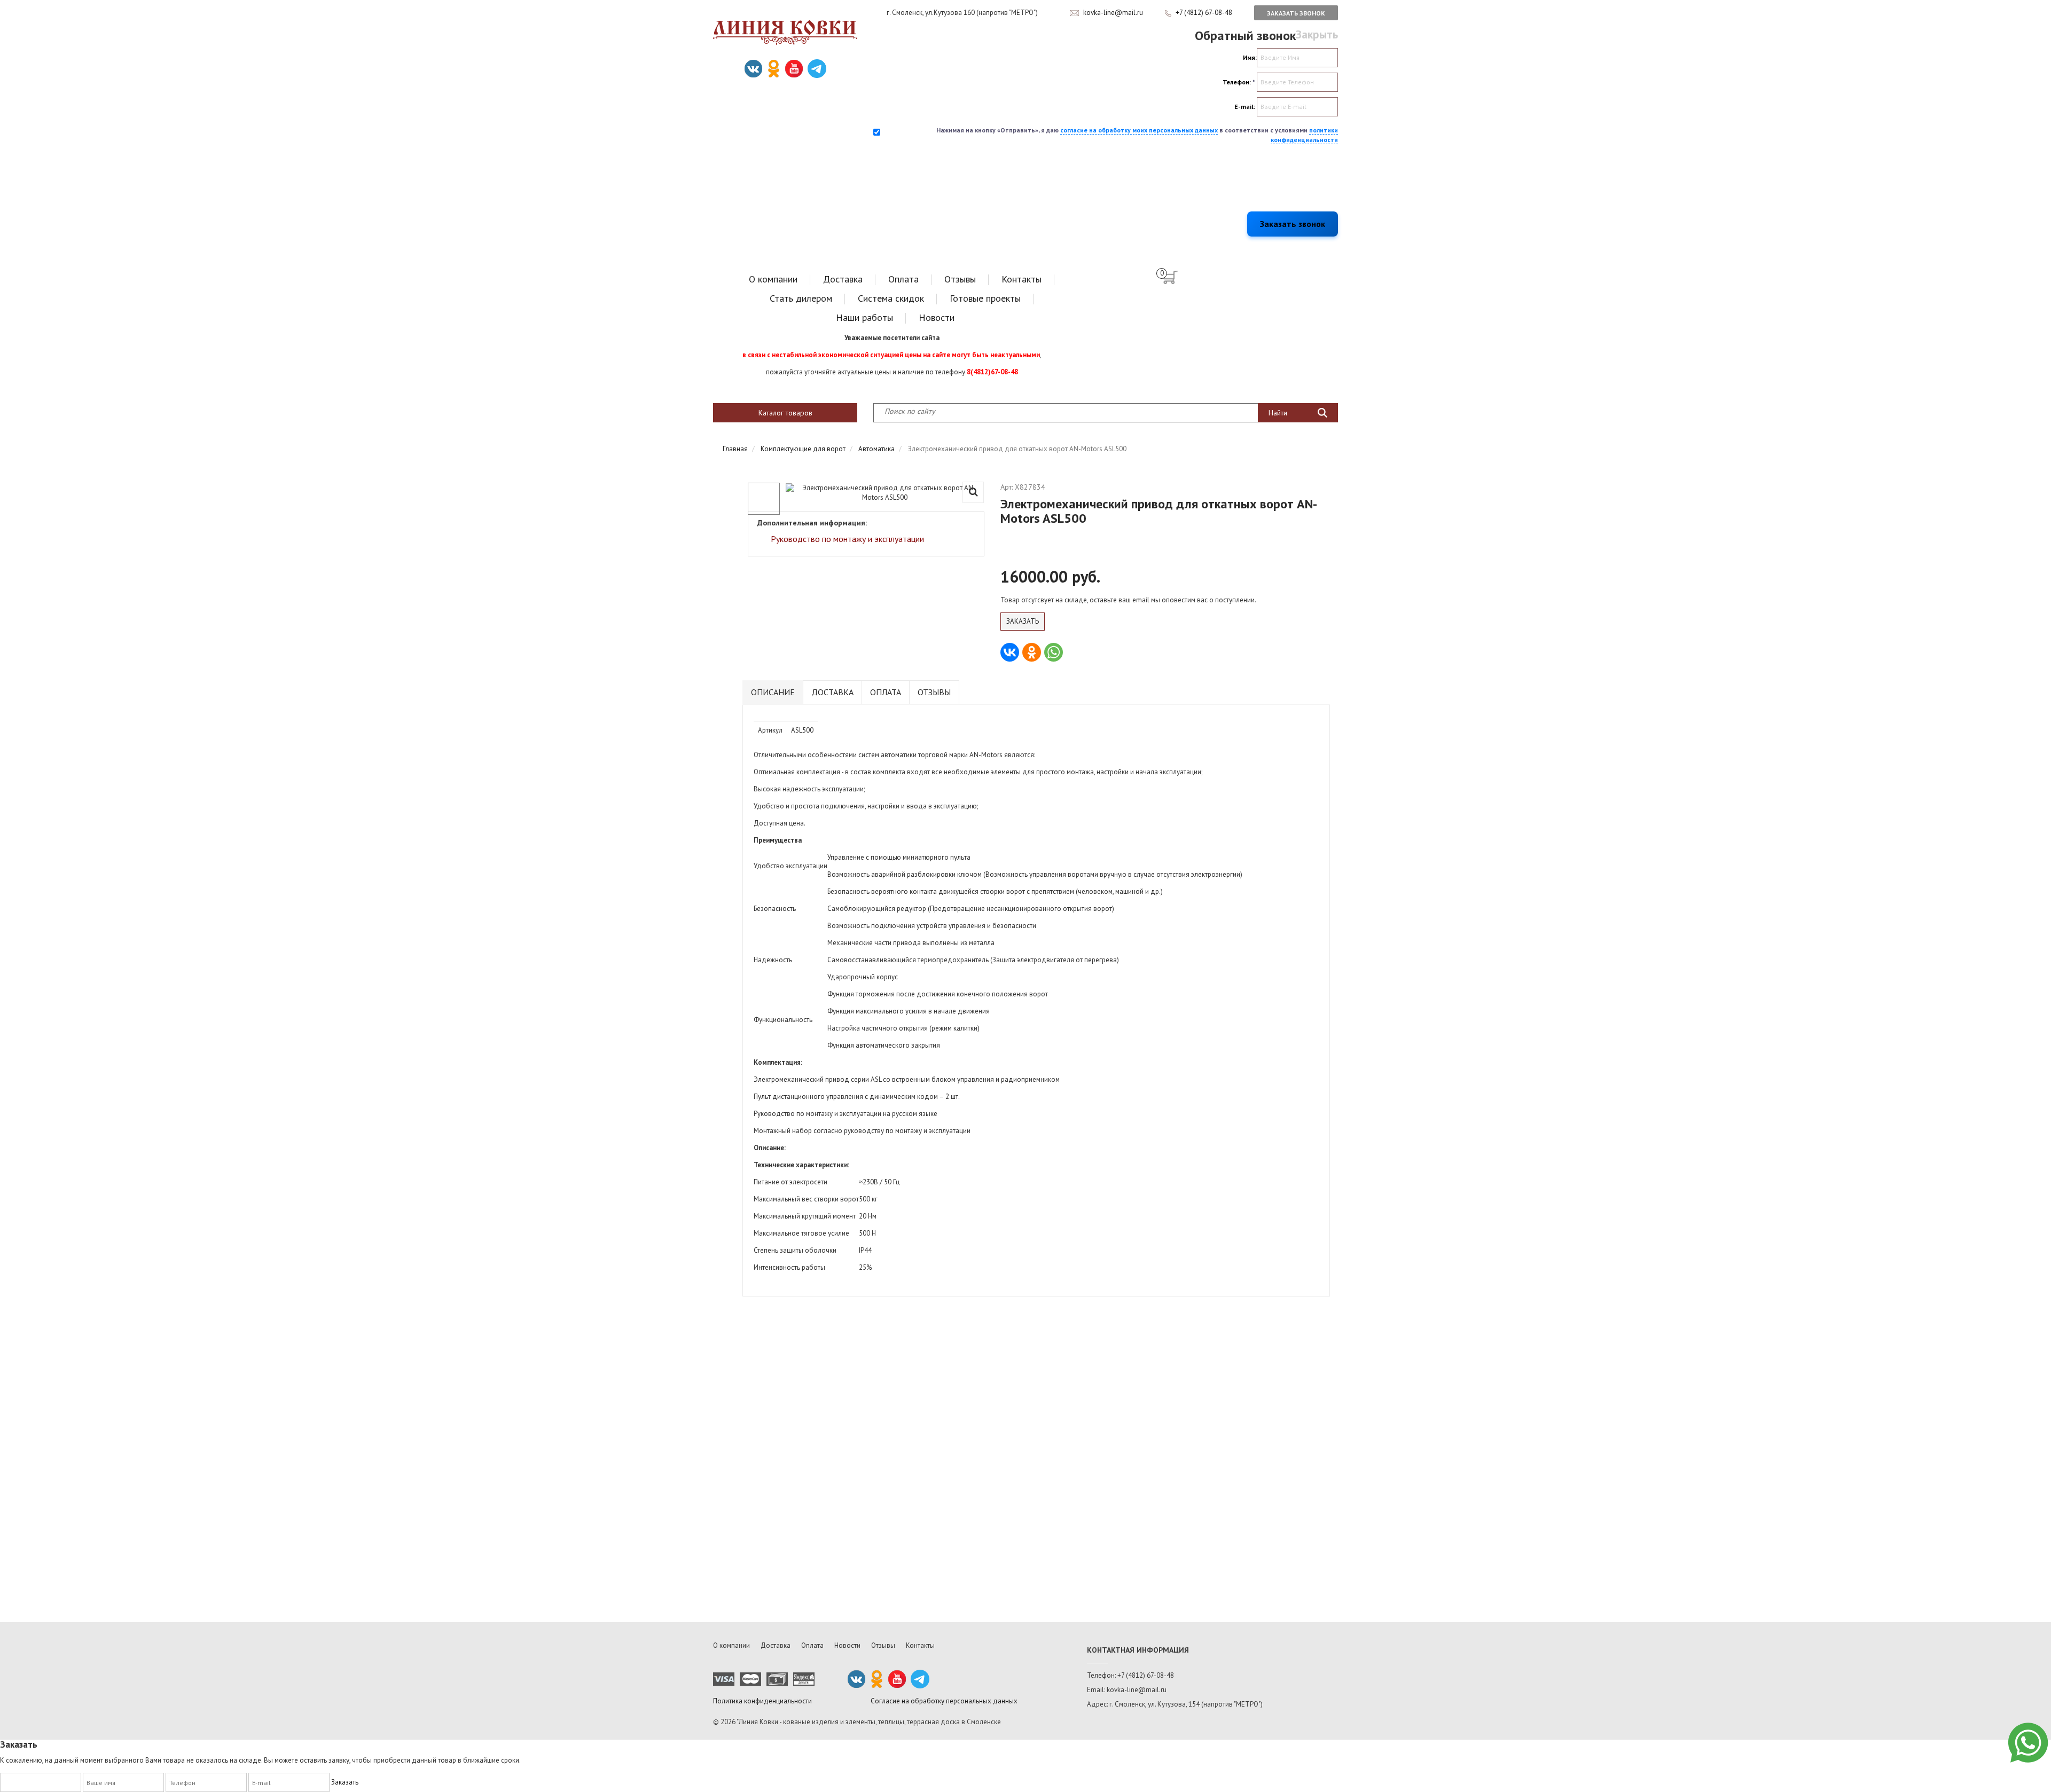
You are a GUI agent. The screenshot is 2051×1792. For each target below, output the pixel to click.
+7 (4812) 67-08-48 (1205, 13)
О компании (773, 279)
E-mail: (1245, 107)
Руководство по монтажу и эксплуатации (847, 539)
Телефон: (1239, 82)
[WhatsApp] (1054, 652)
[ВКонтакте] (1010, 652)
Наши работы (864, 317)
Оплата (903, 279)
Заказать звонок (1296, 13)
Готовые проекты (985, 298)
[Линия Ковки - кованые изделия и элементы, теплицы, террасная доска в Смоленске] (785, 33)
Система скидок (891, 298)
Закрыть (1317, 34)
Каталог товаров (785, 413)
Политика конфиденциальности (762, 1701)
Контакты (1021, 279)
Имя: (1250, 57)
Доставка (843, 279)
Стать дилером (801, 298)
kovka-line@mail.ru (1113, 13)
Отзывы (960, 279)
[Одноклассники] (1032, 652)
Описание (773, 692)
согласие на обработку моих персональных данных (1139, 130)
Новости (937, 317)
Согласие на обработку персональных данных (944, 1701)
